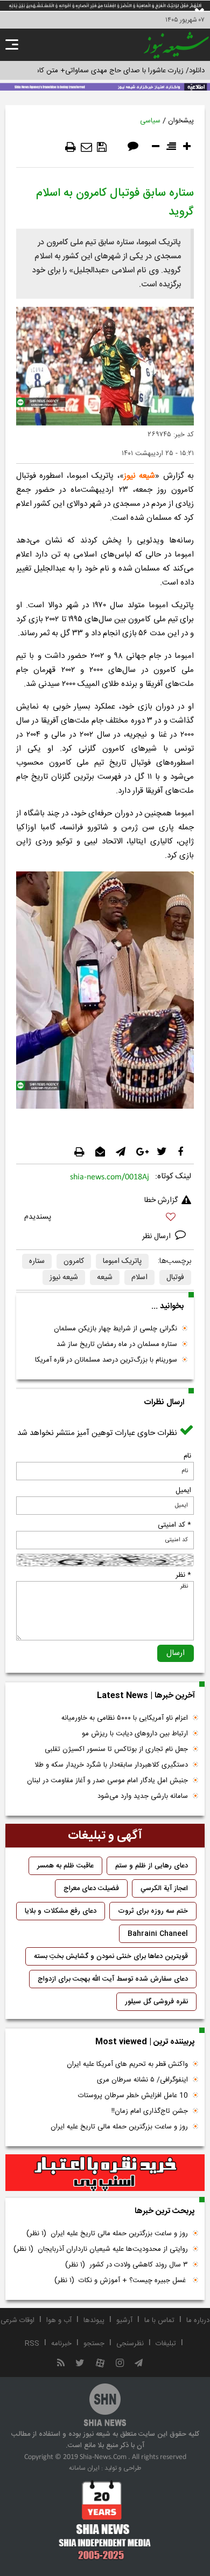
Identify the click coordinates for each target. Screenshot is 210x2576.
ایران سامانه (84, 2468)
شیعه (105, 1277)
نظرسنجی (130, 2344)
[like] (105, 1218)
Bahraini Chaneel (158, 1934)
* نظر (183, 1575)
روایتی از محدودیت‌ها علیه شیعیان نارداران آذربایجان (101, 2249)
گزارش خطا (161, 1200)
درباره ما (198, 2320)
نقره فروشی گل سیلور (156, 2002)
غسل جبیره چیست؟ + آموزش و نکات (121, 2280)
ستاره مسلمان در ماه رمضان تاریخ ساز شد (117, 1344)
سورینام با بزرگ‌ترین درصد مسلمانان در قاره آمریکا (106, 1360)
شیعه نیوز (139, 476)
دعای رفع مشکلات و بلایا (61, 1911)
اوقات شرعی (17, 2320)
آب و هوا (59, 2320)
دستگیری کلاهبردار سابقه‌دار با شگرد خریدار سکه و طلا (111, 1765)
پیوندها (94, 2320)
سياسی (150, 121)
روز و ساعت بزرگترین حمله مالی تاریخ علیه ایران (119, 2127)
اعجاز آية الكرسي (164, 1888)
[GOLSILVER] (105, 2173)
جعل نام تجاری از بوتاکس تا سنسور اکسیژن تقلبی (116, 1749)
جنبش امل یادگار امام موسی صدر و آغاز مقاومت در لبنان (107, 1781)
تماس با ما (159, 2320)
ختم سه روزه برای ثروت (153, 1911)
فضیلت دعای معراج (91, 1888)
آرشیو (124, 2320)
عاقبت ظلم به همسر (65, 1866)
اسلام (139, 1277)
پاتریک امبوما (122, 1261)
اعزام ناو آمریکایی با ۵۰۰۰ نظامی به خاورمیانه (125, 1718)
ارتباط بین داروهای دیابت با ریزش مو (135, 1734)
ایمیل (183, 1490)
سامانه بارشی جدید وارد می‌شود (143, 1796)
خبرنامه (61, 2344)
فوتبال (175, 1277)
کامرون (74, 1261)
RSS (32, 2344)
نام (187, 1456)
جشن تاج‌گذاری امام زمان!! (149, 2111)
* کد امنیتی (174, 1525)
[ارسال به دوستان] (86, 147)
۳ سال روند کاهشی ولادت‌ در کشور (127, 2265)
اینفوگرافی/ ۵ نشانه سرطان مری (142, 2080)
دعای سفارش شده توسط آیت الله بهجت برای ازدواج (113, 1979)
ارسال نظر (157, 1237)
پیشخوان (181, 121)
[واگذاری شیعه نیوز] (105, 86)
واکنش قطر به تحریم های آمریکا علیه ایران (127, 2064)
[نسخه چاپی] (71, 147)
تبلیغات (166, 2344)
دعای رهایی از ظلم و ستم (152, 1866)
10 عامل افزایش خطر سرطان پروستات (133, 2096)
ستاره (37, 1261)
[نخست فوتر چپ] (105, 2520)
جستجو (94, 2344)
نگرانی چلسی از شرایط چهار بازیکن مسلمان (115, 1329)
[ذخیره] (102, 147)
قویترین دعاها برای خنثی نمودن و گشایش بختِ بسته (111, 1956)
